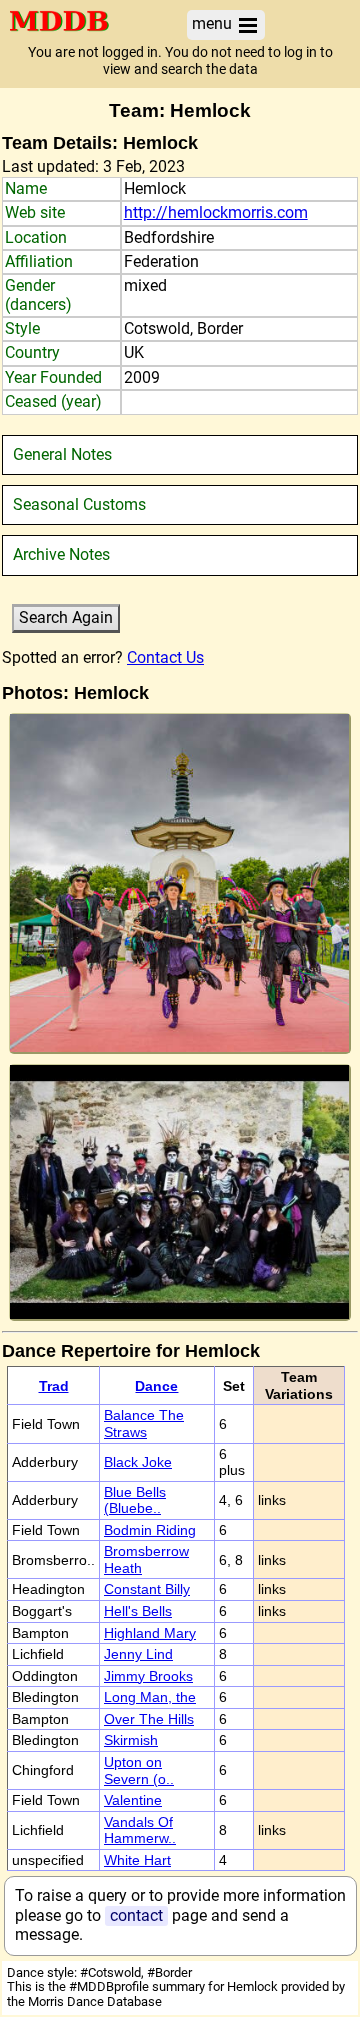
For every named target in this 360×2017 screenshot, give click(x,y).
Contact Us (165, 657)
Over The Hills (149, 1719)
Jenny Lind (138, 1654)
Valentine (133, 1800)
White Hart (137, 1860)
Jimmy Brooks (148, 1676)
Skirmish (131, 1740)
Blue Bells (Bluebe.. (135, 1500)
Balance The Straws (144, 1423)
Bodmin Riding (150, 1530)
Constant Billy (147, 1589)
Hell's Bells (138, 1611)
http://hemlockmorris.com (216, 212)
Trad (54, 1386)
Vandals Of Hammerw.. (140, 1830)
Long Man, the (150, 1697)
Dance (156, 1386)
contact (136, 1915)
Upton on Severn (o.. (139, 1770)
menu (214, 23)
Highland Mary (150, 1633)
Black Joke (138, 1462)
